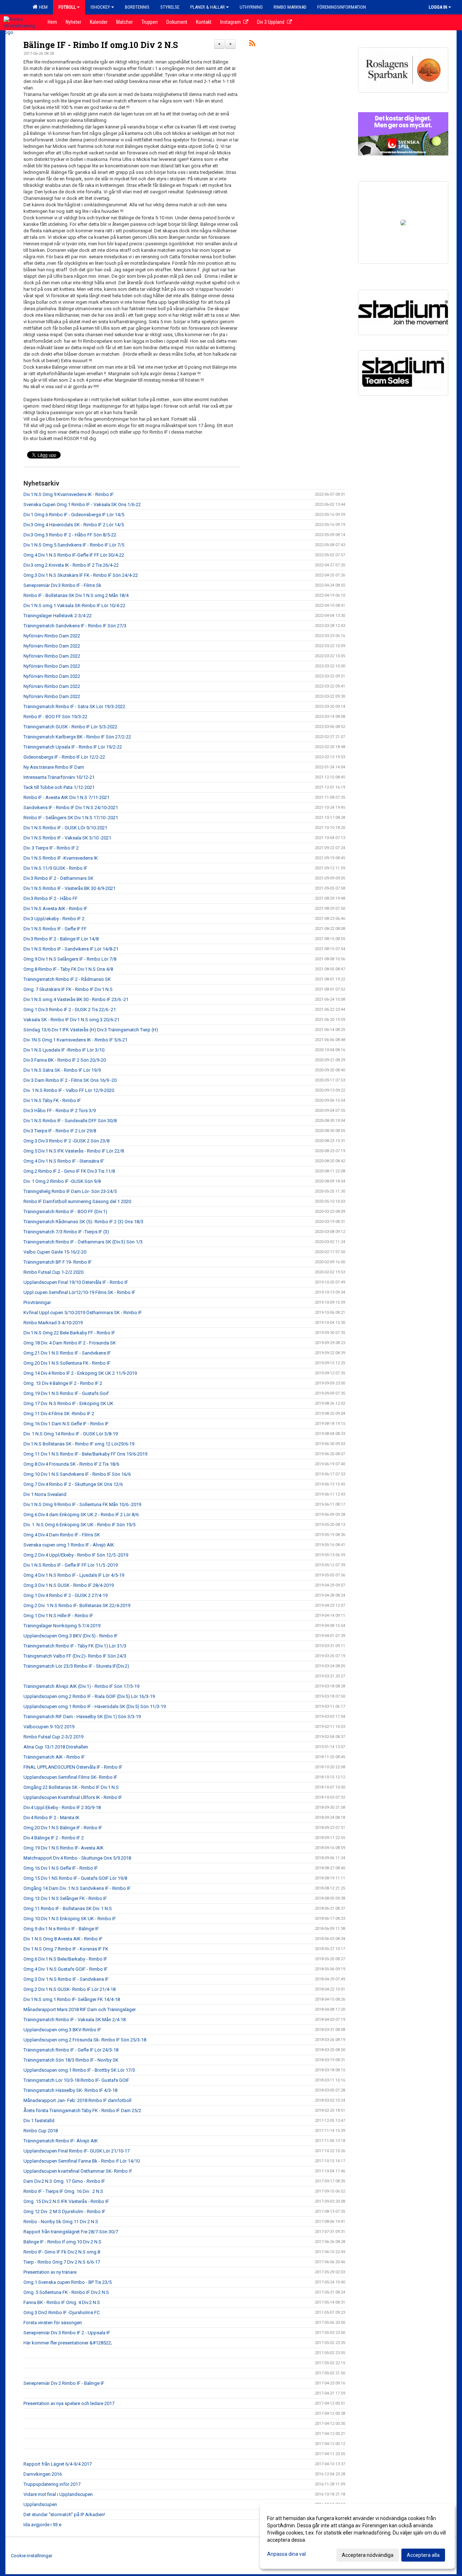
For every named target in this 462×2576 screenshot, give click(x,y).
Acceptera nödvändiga (368, 2555)
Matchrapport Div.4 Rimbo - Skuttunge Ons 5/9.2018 (77, 1858)
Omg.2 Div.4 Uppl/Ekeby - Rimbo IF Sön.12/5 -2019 (76, 1555)
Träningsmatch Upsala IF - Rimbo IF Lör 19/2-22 (73, 747)
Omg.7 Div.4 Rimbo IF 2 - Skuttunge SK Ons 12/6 (73, 1484)
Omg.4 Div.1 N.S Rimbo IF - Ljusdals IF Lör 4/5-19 (74, 1575)
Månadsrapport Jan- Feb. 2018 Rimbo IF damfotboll (77, 2100)
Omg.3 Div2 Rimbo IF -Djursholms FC (62, 2312)
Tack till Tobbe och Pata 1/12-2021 (59, 787)
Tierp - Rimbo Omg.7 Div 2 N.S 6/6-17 (62, 2262)
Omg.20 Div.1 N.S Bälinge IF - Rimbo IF (63, 1828)
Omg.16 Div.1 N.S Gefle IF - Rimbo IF (61, 1868)
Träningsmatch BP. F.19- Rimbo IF (58, 1262)
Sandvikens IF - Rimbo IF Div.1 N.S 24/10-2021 (71, 808)
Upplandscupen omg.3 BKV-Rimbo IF (62, 2030)
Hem (42, 7)
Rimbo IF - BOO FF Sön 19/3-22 (55, 717)
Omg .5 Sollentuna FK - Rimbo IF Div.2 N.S (66, 2292)
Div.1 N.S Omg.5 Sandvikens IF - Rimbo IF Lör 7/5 (74, 545)
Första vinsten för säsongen (53, 2323)
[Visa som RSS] (252, 45)
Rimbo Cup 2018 (41, 2131)
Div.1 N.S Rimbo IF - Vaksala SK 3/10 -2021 (67, 838)
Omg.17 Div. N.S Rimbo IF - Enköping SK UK (68, 1403)
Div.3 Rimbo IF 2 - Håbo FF (51, 898)
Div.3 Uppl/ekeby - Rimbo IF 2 (54, 919)
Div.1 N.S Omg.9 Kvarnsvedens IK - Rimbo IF (69, 494)
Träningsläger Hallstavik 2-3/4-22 (58, 616)
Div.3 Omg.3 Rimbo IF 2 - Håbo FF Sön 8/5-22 (70, 535)
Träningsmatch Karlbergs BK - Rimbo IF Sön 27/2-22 (77, 737)
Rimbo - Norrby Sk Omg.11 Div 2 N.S (61, 2222)
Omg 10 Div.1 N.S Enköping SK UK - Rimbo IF (70, 1919)
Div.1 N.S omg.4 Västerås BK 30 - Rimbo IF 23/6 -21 (76, 999)
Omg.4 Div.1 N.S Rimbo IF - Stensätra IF (64, 1161)
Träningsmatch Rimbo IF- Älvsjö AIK (61, 2141)
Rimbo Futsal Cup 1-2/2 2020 (53, 1272)
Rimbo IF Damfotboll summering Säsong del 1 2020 (77, 1201)
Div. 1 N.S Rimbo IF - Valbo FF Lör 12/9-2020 (69, 1090)
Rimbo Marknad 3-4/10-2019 (53, 1323)
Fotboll (67, 7)
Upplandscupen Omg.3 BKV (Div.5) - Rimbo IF (71, 1636)
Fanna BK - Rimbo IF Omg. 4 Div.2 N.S (62, 2302)
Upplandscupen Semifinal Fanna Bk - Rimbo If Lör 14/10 (82, 2161)
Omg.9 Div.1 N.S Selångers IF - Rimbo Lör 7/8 (70, 959)
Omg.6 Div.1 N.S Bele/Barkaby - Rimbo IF (65, 1959)
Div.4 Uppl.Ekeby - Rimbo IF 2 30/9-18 (62, 1807)
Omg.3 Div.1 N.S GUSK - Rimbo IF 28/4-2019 (69, 1585)
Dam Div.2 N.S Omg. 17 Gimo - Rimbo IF (64, 2181)
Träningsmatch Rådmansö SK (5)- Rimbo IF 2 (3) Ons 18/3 (83, 1222)
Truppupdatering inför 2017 (52, 2484)
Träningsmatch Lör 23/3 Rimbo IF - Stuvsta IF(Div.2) (76, 1666)
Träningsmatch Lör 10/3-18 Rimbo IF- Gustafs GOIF (76, 2080)
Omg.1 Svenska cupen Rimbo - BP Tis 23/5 (67, 2282)
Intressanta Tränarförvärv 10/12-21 (59, 777)
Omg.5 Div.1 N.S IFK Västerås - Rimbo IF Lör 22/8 (74, 1151)
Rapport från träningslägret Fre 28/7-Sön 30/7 (71, 2232)
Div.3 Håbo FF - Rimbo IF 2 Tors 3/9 (60, 1111)
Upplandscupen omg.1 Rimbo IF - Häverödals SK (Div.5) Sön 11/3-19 (95, 1706)
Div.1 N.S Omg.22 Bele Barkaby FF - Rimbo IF (69, 1333)
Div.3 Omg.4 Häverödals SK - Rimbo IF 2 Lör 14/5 (74, 525)
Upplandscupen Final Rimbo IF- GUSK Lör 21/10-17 (77, 2151)
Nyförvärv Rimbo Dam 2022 (52, 636)
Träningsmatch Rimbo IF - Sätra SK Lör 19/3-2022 (74, 706)
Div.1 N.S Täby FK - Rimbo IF (52, 1100)
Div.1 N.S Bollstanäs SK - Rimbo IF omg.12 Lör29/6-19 (79, 1444)
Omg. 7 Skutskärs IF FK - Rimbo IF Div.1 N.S (68, 989)
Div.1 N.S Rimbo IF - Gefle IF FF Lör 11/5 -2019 (71, 1565)
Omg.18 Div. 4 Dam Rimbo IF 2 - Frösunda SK (70, 1343)
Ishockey (100, 7)
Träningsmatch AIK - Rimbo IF (54, 1757)
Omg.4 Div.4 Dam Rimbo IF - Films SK (62, 1535)
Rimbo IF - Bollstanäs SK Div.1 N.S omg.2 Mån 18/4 (76, 595)
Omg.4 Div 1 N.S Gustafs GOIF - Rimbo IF (66, 1969)
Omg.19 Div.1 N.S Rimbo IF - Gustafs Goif (66, 1393)
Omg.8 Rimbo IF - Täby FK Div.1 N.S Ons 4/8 (68, 969)
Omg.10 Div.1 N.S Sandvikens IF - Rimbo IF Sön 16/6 (77, 1474)
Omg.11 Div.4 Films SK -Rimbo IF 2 (59, 1414)
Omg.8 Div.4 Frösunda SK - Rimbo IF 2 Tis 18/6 (71, 1464)
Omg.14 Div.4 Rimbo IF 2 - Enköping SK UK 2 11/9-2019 (80, 1373)
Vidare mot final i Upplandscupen (58, 2494)
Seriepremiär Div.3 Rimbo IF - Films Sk (62, 585)
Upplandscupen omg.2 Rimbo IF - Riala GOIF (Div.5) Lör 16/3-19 (89, 1696)
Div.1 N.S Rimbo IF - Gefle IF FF (55, 929)
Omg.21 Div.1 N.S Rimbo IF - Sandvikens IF (67, 1353)
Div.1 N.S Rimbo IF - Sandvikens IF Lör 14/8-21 (71, 949)
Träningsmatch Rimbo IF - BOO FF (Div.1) (65, 1212)
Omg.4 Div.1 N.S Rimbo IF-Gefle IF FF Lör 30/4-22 (74, 555)
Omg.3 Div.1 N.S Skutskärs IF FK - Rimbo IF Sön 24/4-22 (81, 575)
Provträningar (37, 1302)
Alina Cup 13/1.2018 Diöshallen (56, 1747)
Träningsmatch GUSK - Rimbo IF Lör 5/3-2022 (70, 727)
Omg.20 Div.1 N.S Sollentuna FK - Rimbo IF (67, 1363)
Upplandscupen (40, 2504)
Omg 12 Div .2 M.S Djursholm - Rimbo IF (64, 2211)
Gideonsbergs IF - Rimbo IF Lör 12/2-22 (64, 757)
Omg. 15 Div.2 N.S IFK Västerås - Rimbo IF (66, 2201)
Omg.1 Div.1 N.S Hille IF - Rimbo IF (58, 1616)
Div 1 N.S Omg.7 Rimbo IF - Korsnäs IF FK (66, 1949)
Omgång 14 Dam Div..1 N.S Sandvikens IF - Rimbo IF (77, 1888)
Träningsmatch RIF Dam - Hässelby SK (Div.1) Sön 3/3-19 (82, 1717)
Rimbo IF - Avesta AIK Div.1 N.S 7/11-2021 (66, 797)
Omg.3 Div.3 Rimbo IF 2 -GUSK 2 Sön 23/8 (66, 1141)
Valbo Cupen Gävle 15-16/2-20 (55, 1252)
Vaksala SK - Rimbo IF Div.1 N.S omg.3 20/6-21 (71, 1020)
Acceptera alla (423, 2555)
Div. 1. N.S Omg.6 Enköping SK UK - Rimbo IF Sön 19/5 (79, 1525)
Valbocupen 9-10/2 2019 (49, 1727)
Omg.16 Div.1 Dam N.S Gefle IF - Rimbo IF (66, 1424)
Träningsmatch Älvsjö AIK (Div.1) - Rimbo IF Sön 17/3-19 (81, 1686)
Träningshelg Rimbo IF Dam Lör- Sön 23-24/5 (70, 1191)
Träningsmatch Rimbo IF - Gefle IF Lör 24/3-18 (71, 2050)
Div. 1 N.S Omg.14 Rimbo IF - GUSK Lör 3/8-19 (71, 1434)
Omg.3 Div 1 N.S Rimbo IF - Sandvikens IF (66, 1979)
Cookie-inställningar (32, 2556)
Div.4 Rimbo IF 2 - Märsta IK (51, 1818)
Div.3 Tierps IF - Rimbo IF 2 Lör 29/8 (60, 1131)
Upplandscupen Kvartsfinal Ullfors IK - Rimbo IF (73, 1797)
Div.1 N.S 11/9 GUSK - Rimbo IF (55, 868)
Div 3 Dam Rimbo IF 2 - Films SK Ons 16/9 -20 (70, 1080)
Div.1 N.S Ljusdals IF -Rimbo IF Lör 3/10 (64, 1050)
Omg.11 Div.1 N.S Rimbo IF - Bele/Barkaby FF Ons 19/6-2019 (85, 1454)
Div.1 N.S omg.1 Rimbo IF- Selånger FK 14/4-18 (72, 1999)
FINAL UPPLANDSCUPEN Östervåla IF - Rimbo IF (73, 1767)
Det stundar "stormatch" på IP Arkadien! (64, 2514)
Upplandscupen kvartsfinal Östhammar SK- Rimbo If (78, 2171)
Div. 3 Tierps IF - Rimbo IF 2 (51, 848)
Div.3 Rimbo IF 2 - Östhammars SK (58, 878)
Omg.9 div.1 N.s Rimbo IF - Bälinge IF (61, 1929)
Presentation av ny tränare (50, 2272)
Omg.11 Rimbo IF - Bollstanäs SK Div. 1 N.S (68, 1908)
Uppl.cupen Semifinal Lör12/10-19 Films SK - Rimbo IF (79, 1292)
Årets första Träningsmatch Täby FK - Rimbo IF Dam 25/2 (82, 2110)
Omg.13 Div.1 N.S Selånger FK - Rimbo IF (65, 1898)
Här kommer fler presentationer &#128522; (68, 2343)
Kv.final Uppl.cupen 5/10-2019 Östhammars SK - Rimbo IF (83, 1313)
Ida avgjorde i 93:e (42, 2525)
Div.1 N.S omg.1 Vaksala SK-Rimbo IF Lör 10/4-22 (74, 605)
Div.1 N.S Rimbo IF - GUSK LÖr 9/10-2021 (65, 828)
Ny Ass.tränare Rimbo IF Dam (54, 767)
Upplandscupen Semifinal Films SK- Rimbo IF (70, 1777)
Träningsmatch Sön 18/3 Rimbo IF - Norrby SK (71, 2060)
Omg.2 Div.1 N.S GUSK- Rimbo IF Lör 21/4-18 (69, 1989)
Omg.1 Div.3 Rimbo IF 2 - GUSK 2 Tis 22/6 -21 (70, 1010)
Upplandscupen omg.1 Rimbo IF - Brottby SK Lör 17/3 (79, 2070)
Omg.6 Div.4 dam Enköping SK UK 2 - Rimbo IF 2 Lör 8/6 (81, 1515)
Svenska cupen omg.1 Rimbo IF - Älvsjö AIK (69, 1545)
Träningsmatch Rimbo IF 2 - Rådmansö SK (67, 979)
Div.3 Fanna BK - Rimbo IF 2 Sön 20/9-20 (65, 1060)
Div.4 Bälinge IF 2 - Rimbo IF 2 (54, 1838)
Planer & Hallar (208, 7)
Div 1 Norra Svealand (45, 1494)
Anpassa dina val (286, 2554)
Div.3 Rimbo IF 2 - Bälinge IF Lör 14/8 (61, 939)
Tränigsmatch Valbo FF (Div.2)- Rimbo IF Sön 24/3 (75, 1656)
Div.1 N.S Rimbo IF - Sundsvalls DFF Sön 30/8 (70, 1121)
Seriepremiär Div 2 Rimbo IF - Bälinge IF (64, 2383)
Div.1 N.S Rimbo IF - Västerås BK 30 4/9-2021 (69, 888)
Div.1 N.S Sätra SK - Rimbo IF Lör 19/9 (62, 1070)
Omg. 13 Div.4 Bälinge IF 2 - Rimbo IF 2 (63, 1383)
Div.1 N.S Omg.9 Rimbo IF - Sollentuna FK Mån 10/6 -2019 (82, 1504)
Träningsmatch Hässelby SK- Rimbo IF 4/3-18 (70, 2090)
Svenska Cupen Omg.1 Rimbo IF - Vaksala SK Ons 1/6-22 (82, 504)
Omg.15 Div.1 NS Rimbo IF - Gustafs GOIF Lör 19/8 (75, 1878)
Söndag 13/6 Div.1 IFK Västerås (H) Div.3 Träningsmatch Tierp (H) (91, 1030)
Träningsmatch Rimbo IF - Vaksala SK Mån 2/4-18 (75, 2020)
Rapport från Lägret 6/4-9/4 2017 (58, 2464)
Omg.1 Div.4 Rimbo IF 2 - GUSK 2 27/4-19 (66, 1595)
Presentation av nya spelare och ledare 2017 (69, 2403)
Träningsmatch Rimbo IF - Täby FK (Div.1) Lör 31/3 (75, 1646)
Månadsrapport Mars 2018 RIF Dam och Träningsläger (80, 2009)
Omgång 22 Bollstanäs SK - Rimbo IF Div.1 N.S (71, 1787)
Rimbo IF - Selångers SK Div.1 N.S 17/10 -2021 (71, 818)
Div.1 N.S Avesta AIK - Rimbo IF (55, 909)
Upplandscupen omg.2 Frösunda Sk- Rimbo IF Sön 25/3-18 (85, 2040)
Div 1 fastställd (39, 2121)
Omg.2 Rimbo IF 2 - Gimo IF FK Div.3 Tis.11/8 (69, 1171)
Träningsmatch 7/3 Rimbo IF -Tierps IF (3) (66, 1232)
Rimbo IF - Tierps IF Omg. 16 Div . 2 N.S (63, 2191)
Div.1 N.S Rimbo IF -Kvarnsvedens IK (61, 858)
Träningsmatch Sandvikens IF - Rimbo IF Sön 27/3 (75, 626)
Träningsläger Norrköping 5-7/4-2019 (62, 1626)
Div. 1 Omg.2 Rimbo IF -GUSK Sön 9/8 (62, 1181)
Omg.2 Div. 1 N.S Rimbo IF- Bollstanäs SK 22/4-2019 (77, 1605)
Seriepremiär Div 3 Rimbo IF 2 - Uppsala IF (67, 2333)
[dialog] (357, 2536)
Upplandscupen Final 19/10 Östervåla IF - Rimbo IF (76, 1282)
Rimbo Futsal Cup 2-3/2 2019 (53, 1737)
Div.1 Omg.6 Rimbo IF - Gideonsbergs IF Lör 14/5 (74, 515)
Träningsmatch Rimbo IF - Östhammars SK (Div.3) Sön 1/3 (83, 1242)
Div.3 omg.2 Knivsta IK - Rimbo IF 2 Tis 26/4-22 (71, 565)
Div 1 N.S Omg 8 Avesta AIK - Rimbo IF (63, 1939)
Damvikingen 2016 (43, 2474)
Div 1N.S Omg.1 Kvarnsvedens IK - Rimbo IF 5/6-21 (75, 1040)
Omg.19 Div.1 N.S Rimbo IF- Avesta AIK (64, 1848)
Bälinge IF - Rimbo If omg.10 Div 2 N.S (101, 45)
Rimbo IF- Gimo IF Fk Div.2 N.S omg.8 (62, 2252)
